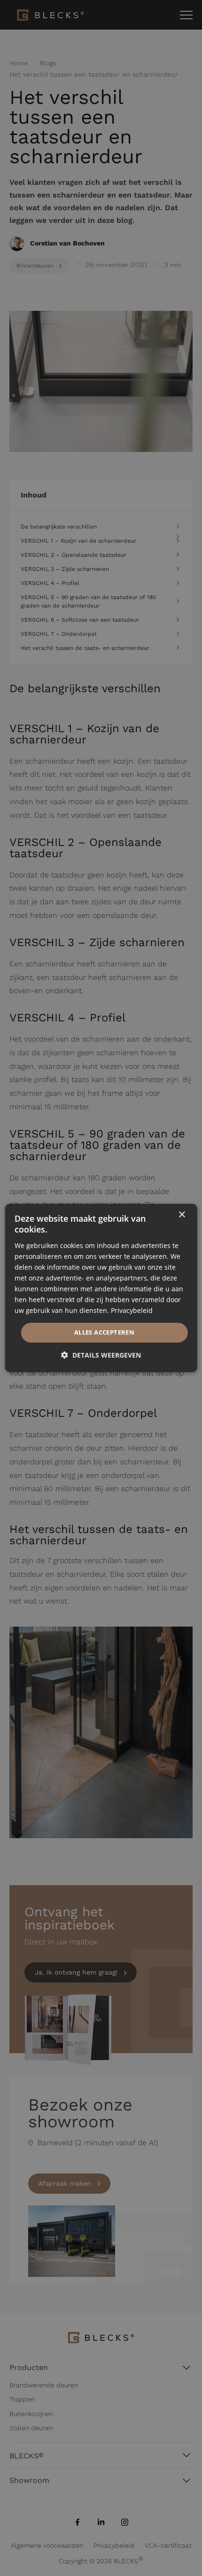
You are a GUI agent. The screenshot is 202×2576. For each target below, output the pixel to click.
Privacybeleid (132, 1310)
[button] (101, 1355)
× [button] (182, 1215)
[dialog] (101, 1288)
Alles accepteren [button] (104, 1332)
